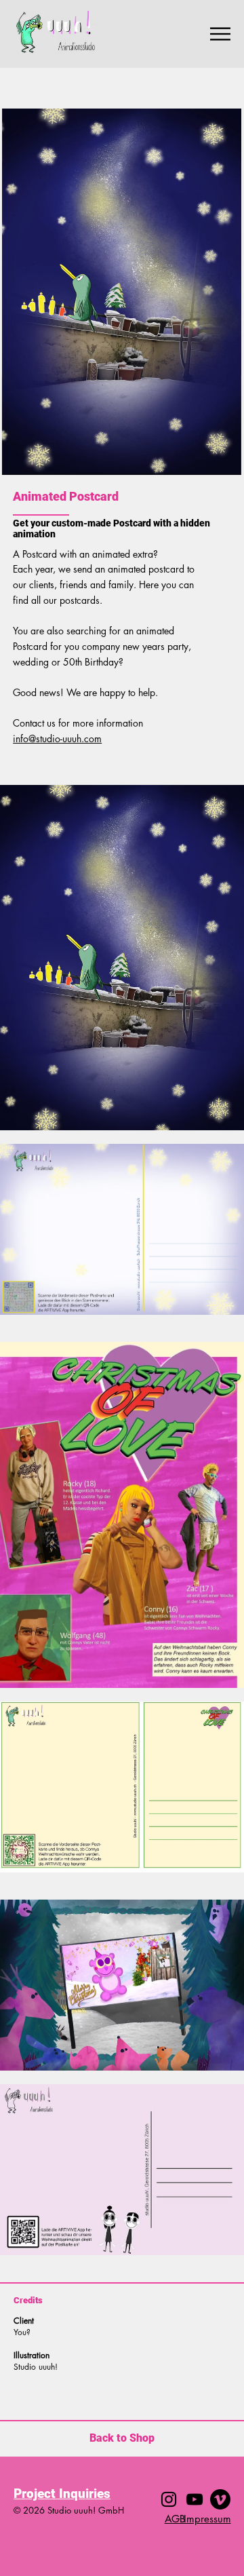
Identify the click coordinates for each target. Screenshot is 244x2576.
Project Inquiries (62, 2494)
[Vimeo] (220, 2499)
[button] (218, 459)
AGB (175, 2519)
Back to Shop (122, 2438)
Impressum (207, 2519)
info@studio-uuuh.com (57, 738)
